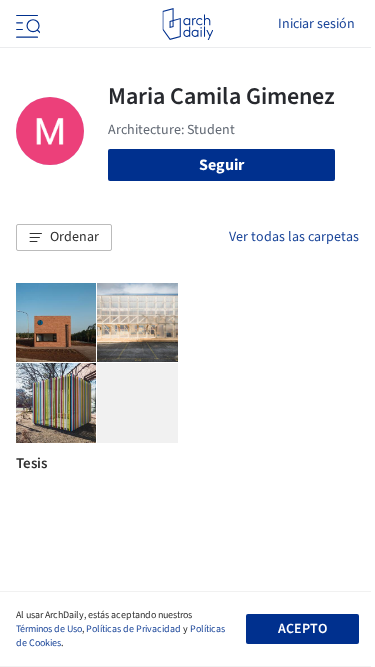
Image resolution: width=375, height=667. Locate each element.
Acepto (302, 629)
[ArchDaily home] (187, 24)
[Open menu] (26, 24)
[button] (64, 238)
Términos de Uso (49, 629)
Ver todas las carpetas (294, 237)
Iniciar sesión (316, 24)
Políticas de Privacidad (133, 629)
